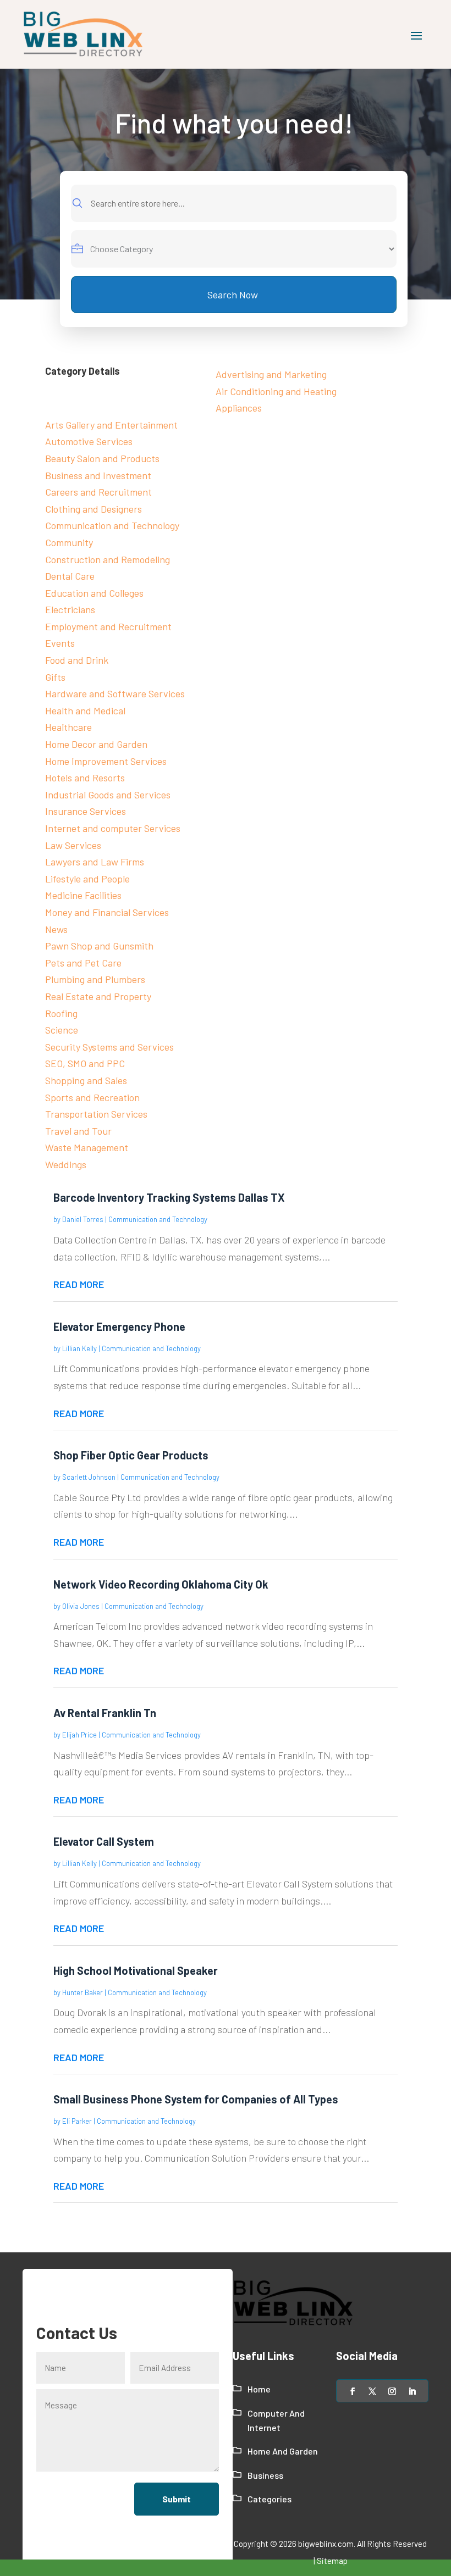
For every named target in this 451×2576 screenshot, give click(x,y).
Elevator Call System (104, 1841)
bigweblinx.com (326, 2544)
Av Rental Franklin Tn (105, 1713)
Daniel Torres (83, 1219)
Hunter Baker (82, 1992)
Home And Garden (283, 2451)
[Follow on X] (372, 2391)
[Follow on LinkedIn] (412, 2391)
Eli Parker (77, 2121)
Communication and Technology (158, 1219)
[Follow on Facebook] (353, 2391)
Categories (269, 2499)
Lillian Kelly (79, 1348)
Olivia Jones (81, 1606)
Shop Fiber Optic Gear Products (131, 1455)
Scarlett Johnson (89, 1477)
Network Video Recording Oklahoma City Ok (161, 1584)
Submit (177, 2499)
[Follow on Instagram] (392, 2391)
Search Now (233, 295)
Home (259, 2389)
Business (265, 2475)
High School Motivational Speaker (136, 1970)
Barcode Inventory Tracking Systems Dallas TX (169, 1197)
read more (79, 1284)
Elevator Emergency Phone (119, 1326)
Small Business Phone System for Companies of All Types (196, 2099)
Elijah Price (79, 1735)
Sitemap (332, 2561)
